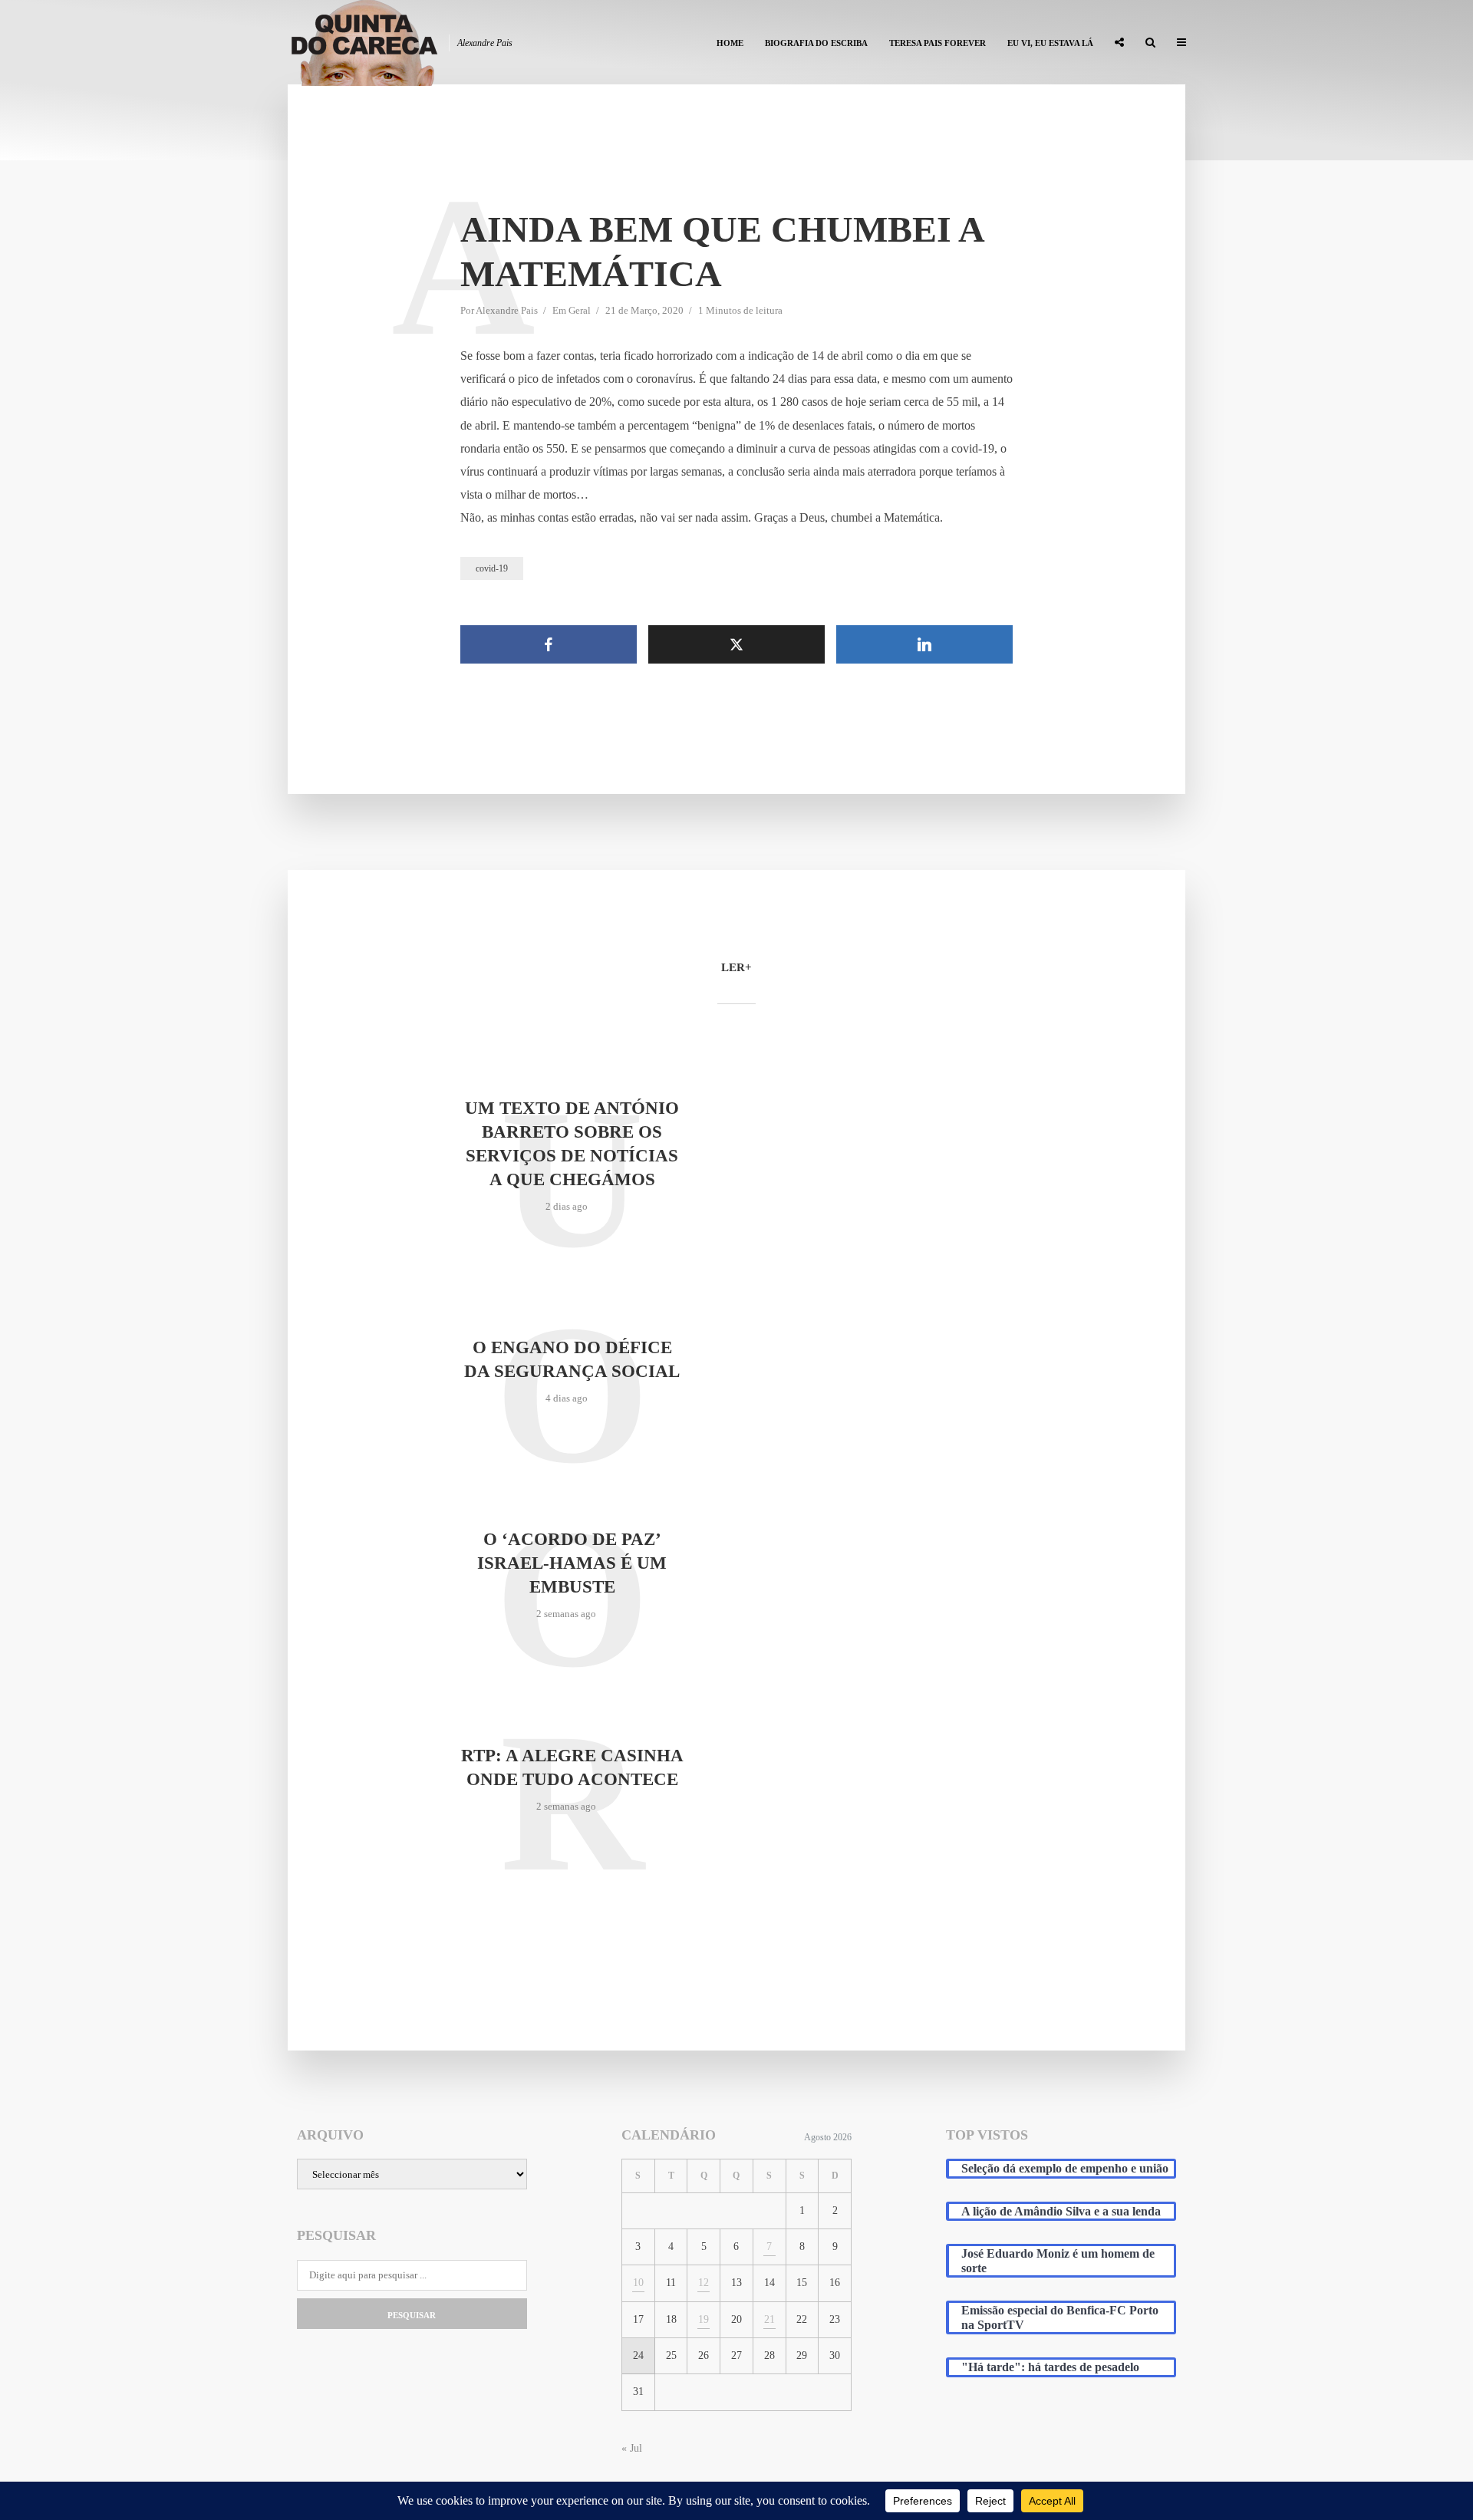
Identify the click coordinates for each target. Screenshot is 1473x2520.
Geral (580, 310)
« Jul (632, 2448)
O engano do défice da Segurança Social (572, 1359)
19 (704, 2319)
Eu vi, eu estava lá (1050, 43)
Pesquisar (412, 2315)
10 (638, 2283)
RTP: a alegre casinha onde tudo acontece (572, 1767)
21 (769, 2319)
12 (704, 2283)
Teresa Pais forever (938, 43)
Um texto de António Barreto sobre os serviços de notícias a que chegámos (572, 1144)
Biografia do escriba (816, 43)
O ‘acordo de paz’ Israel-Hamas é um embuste (572, 1563)
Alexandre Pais (507, 310)
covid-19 (492, 568)
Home (730, 43)
